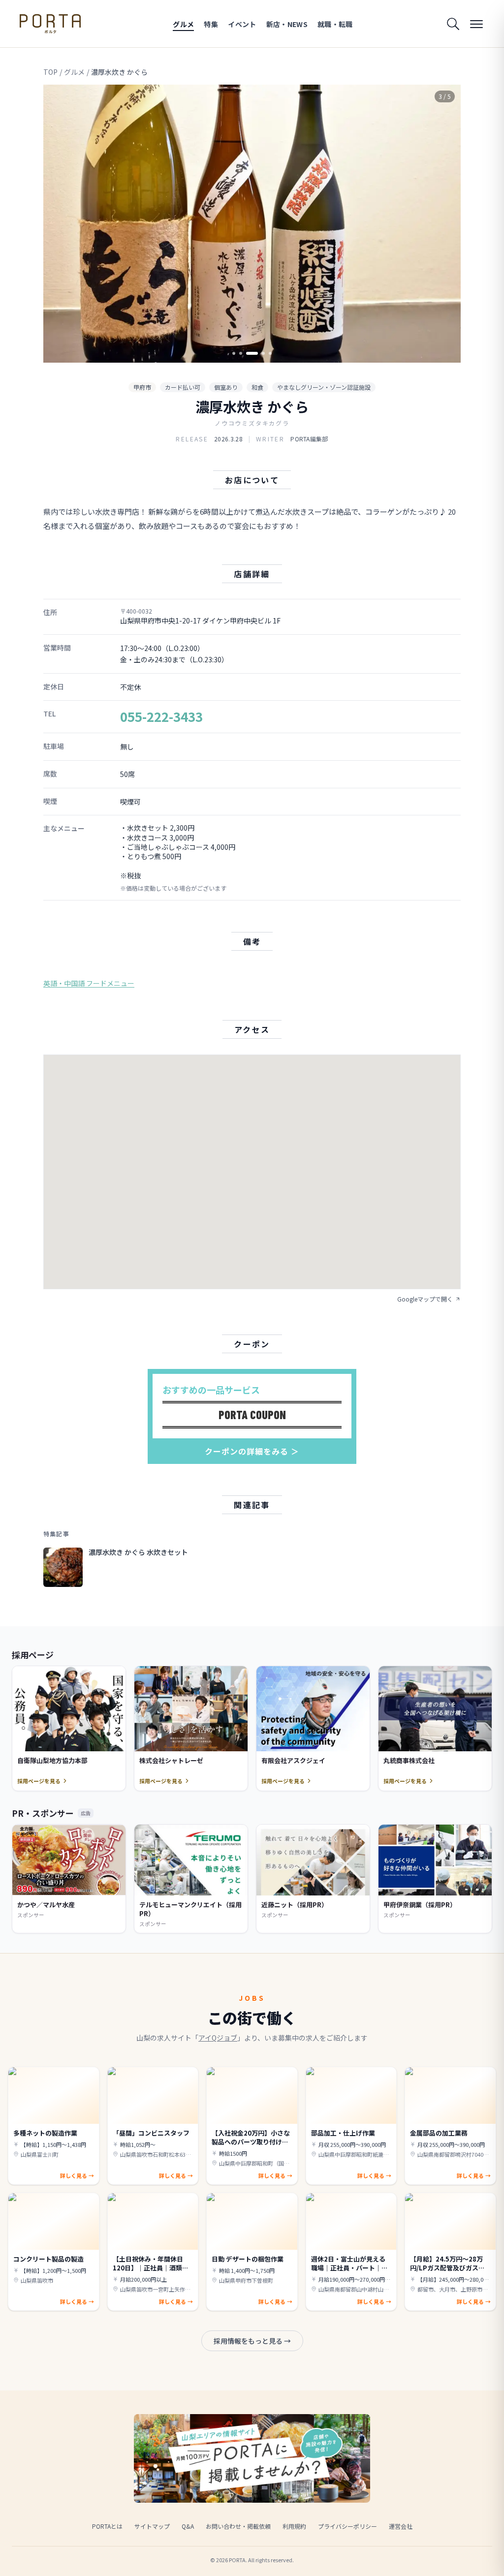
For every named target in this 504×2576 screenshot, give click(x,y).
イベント (242, 24)
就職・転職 (335, 24)
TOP (50, 72)
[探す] (453, 24)
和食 (257, 387)
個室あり (226, 387)
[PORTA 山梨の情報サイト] (50, 24)
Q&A (188, 2526)
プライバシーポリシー (347, 2526)
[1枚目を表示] (234, 353)
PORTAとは (107, 2526)
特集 (211, 24)
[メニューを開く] (476, 24)
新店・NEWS (287, 24)
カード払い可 (183, 387)
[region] (252, 224)
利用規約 (294, 2526)
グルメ (183, 24)
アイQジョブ (218, 2038)
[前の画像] (59, 224)
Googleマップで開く (425, 1299)
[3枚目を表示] (252, 353)
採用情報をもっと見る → (252, 2341)
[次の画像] (445, 224)
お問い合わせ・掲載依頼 (238, 2526)
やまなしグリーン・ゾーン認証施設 (324, 387)
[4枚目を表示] (263, 353)
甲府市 (142, 387)
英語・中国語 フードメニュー (89, 983)
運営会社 (401, 2526)
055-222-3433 (161, 716)
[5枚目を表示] (270, 353)
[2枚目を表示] (241, 353)
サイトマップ (152, 2526)
